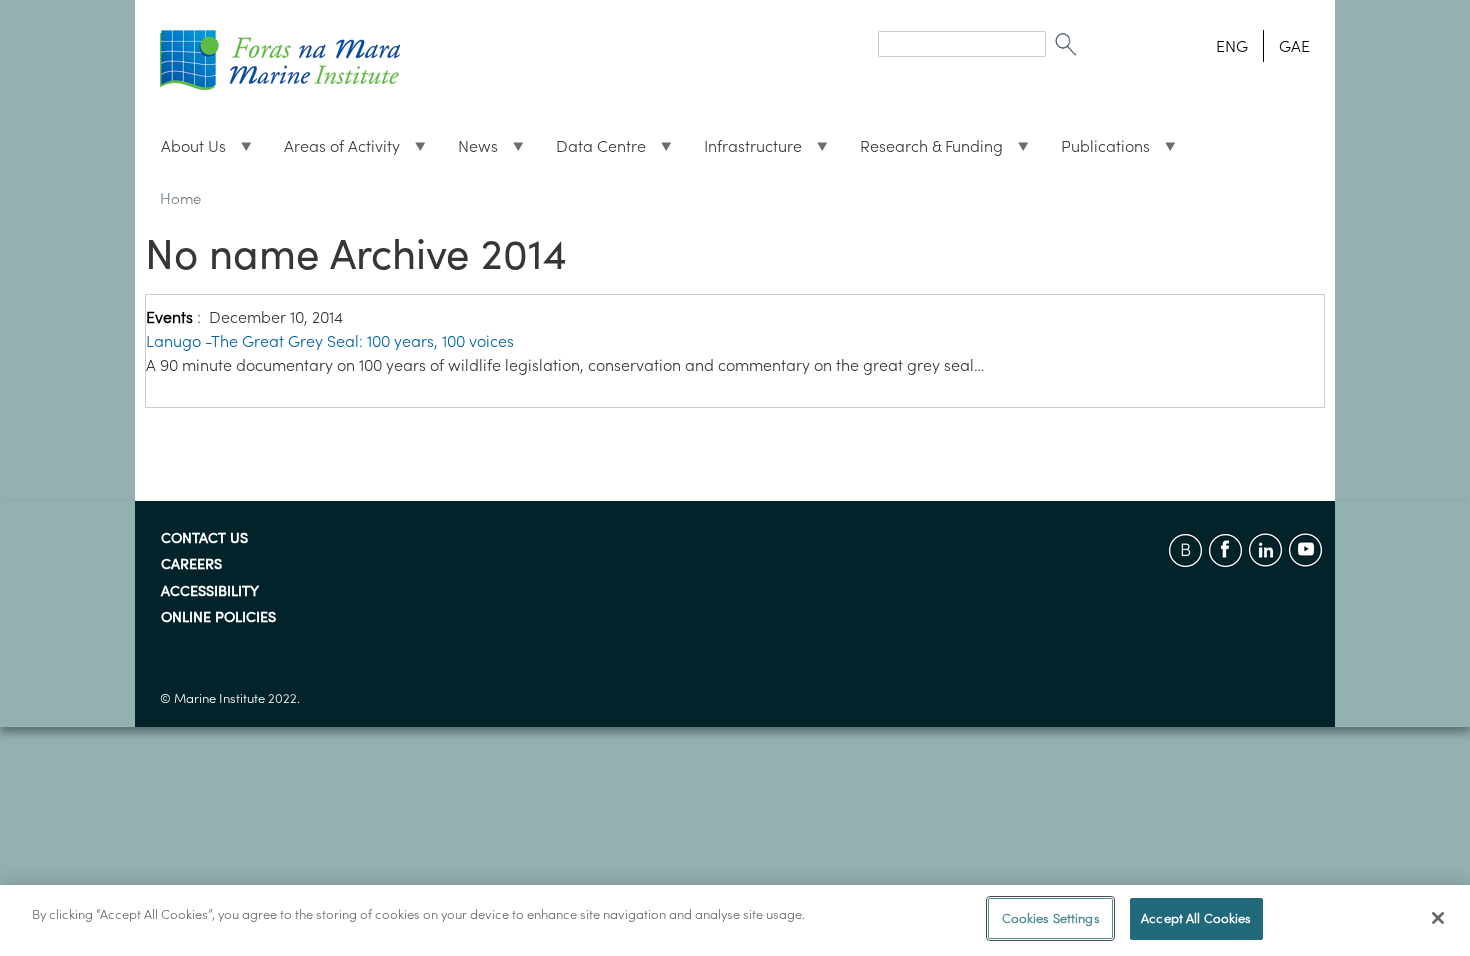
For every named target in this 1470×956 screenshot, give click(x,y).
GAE (1294, 46)
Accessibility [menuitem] (210, 592)
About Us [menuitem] (185, 151)
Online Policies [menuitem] (218, 618)
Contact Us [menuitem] (204, 539)
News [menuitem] (470, 151)
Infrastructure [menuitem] (745, 151)
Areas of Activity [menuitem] (334, 151)
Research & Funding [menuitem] (923, 151)
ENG (1232, 46)
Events (169, 317)
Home (180, 198)
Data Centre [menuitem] (593, 151)
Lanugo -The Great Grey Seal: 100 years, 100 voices (330, 341)
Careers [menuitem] (191, 565)
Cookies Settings (1051, 918)
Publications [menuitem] (1097, 151)
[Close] (1438, 918)
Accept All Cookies (1196, 918)
